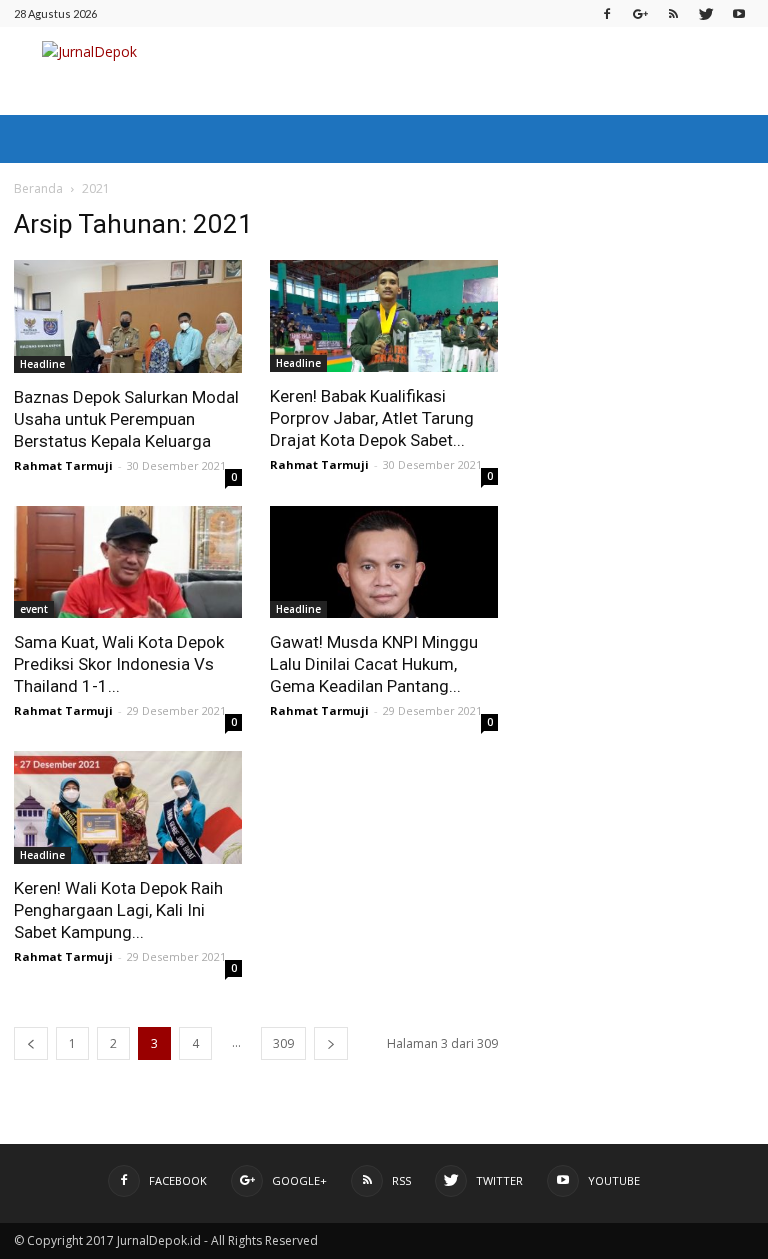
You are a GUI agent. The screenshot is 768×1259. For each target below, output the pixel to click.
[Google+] (640, 13)
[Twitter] (706, 13)
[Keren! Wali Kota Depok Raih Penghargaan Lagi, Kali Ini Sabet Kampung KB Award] (128, 807)
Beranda (38, 188)
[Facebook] (607, 13)
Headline (42, 364)
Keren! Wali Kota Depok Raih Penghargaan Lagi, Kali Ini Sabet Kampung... (118, 910)
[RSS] (673, 13)
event (34, 609)
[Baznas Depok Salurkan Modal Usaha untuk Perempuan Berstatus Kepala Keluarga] (128, 316)
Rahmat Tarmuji (63, 465)
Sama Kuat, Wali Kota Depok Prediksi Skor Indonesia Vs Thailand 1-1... (119, 664)
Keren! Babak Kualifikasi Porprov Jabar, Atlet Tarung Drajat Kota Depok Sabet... (372, 418)
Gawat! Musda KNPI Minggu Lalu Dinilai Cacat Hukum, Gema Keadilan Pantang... (374, 664)
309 (283, 1043)
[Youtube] (739, 13)
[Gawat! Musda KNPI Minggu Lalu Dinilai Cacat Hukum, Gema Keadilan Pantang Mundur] (384, 562)
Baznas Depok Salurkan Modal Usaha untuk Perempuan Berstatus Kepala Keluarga (126, 419)
